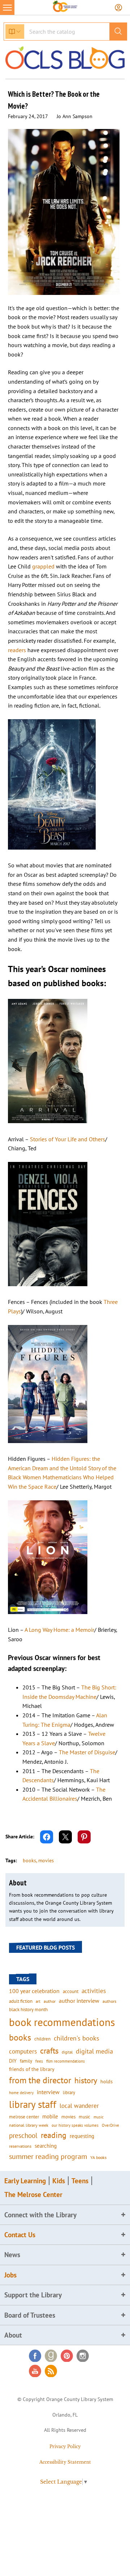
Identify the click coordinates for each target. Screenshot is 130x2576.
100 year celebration (34, 1991)
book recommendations (62, 2022)
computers (23, 2051)
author (50, 2001)
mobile (50, 2116)
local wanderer (79, 2106)
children (42, 2039)
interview (48, 2092)
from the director (40, 2080)
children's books (77, 2038)
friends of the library (32, 2069)
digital (67, 2052)
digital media (94, 2051)
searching (46, 2146)
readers (17, 650)
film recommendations (66, 2061)
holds (107, 2081)
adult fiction (21, 2001)
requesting (82, 2136)
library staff (33, 2104)
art (38, 2001)
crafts (49, 2051)
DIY (13, 2061)
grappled (43, 566)
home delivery (21, 2093)
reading (54, 2135)
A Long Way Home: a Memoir (59, 1630)
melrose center (24, 2117)
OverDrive (110, 2125)
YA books (98, 2157)
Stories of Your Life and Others (68, 1139)
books (29, 1860)
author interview (79, 2001)
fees (39, 2061)
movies (46, 1860)
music (84, 2117)
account (71, 1991)
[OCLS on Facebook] (35, 2356)
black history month (28, 2009)
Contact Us (20, 2235)
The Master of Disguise (87, 1752)
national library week (29, 2125)
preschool (23, 2135)
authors (109, 2001)
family (26, 2061)
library (69, 2092)
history (86, 2080)
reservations (20, 2146)
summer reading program (48, 2156)
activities (94, 1991)
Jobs (10, 2275)
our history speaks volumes (75, 2125)
